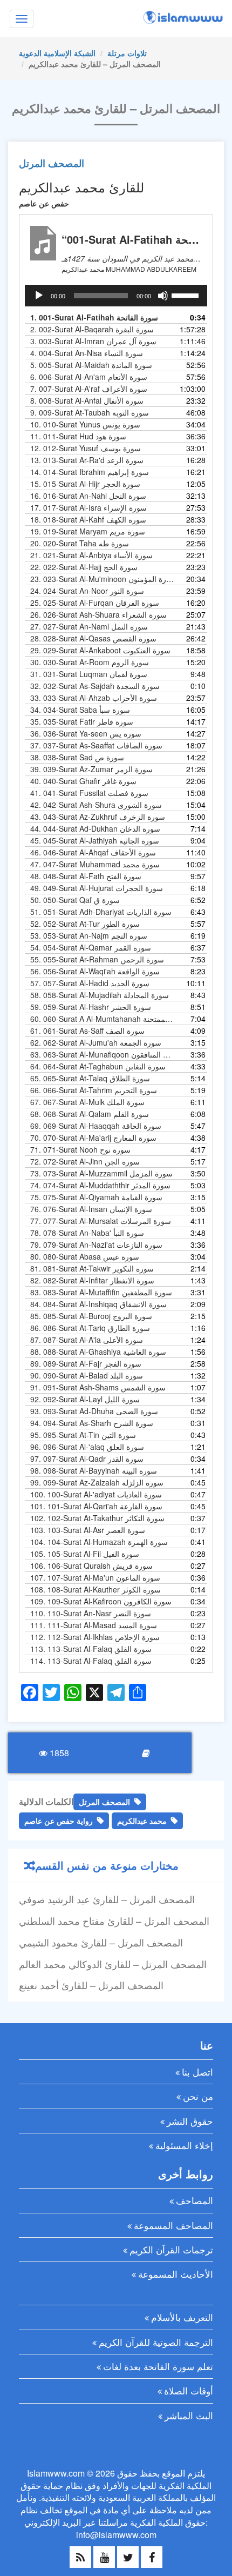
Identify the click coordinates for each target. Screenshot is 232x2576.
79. (96, 1244)
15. (85, 484)
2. (92, 329)
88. (98, 1351)
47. (95, 864)
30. (90, 662)
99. (97, 1482)
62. (96, 1042)
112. (95, 1637)
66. (94, 1090)
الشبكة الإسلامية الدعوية (57, 53)
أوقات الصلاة (189, 2390)
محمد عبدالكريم (142, 1821)
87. (87, 1340)
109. (101, 1601)
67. (87, 1102)
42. (96, 805)
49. (97, 888)
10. (85, 424)
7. (89, 389)
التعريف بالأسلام (182, 2317)
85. (91, 1316)
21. (91, 555)
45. (95, 840)
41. (89, 793)
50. (75, 900)
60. (102, 1019)
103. (88, 1530)
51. (101, 912)
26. (98, 614)
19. (88, 531)
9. (90, 412)
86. (90, 1328)
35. (82, 721)
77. (101, 1221)
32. (95, 686)
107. (95, 1577)
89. (86, 1363)
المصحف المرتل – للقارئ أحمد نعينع (91, 1985)
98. (94, 1470)
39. (91, 769)
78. (87, 1233)
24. (87, 591)
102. (97, 1518)
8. (87, 400)
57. (90, 983)
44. (95, 828)
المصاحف (195, 2200)
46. (93, 852)
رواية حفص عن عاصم (59, 1821)
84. (98, 1304)
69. (96, 1126)
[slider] (187, 295)
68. (90, 1114)
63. (102, 1054)
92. (85, 1399)
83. (101, 1292)
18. (88, 519)
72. (85, 1161)
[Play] (39, 296)
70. (93, 1138)
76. (91, 1209)
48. (86, 876)
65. (90, 1078)
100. (96, 1494)
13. (87, 460)
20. (80, 543)
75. (96, 1197)
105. (85, 1554)
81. (92, 1268)
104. (99, 1542)
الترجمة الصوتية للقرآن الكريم (156, 2342)
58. (100, 995)
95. (83, 1435)
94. (92, 1423)
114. (91, 1661)
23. (102, 579)
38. (77, 757)
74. (100, 1185)
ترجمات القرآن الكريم (171, 2249)
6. (89, 377)
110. (91, 1613)
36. (86, 733)
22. (84, 567)
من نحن (198, 2096)
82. (92, 1280)
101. (96, 1506)
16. (88, 496)
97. (87, 1458)
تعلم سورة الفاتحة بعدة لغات (158, 2366)
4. (87, 353)
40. (83, 781)
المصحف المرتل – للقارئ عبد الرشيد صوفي (107, 1899)
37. (96, 745)
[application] (116, 296)
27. (89, 626)
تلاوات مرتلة (127, 53)
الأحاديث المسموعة (176, 2274)
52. (85, 924)
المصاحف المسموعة (173, 2225)
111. (94, 1625)
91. (98, 1387)
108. (95, 1589)
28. (93, 638)
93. (94, 1411)
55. (97, 959)
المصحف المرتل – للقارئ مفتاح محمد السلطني (114, 1921)
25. (95, 603)
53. (89, 935)
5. (91, 365)
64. (98, 1066)
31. (89, 674)
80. (85, 1256)
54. (91, 947)
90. (87, 1375)
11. (78, 436)
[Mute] (163, 296)
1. (94, 317)
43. (98, 817)
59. (91, 1007)
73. (101, 1173)
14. (90, 472)
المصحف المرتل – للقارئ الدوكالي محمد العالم (113, 1964)
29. (100, 650)
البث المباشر (189, 2415)
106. (91, 1565)
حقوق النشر (190, 2121)
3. (93, 341)
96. (87, 1447)
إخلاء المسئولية (184, 2145)
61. (87, 1031)
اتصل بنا (197, 2072)
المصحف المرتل (52, 163)
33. (94, 698)
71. (80, 1149)
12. (86, 448)
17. (88, 507)
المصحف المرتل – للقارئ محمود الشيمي (101, 1942)
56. (95, 971)
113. (91, 1649)
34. (80, 710)
